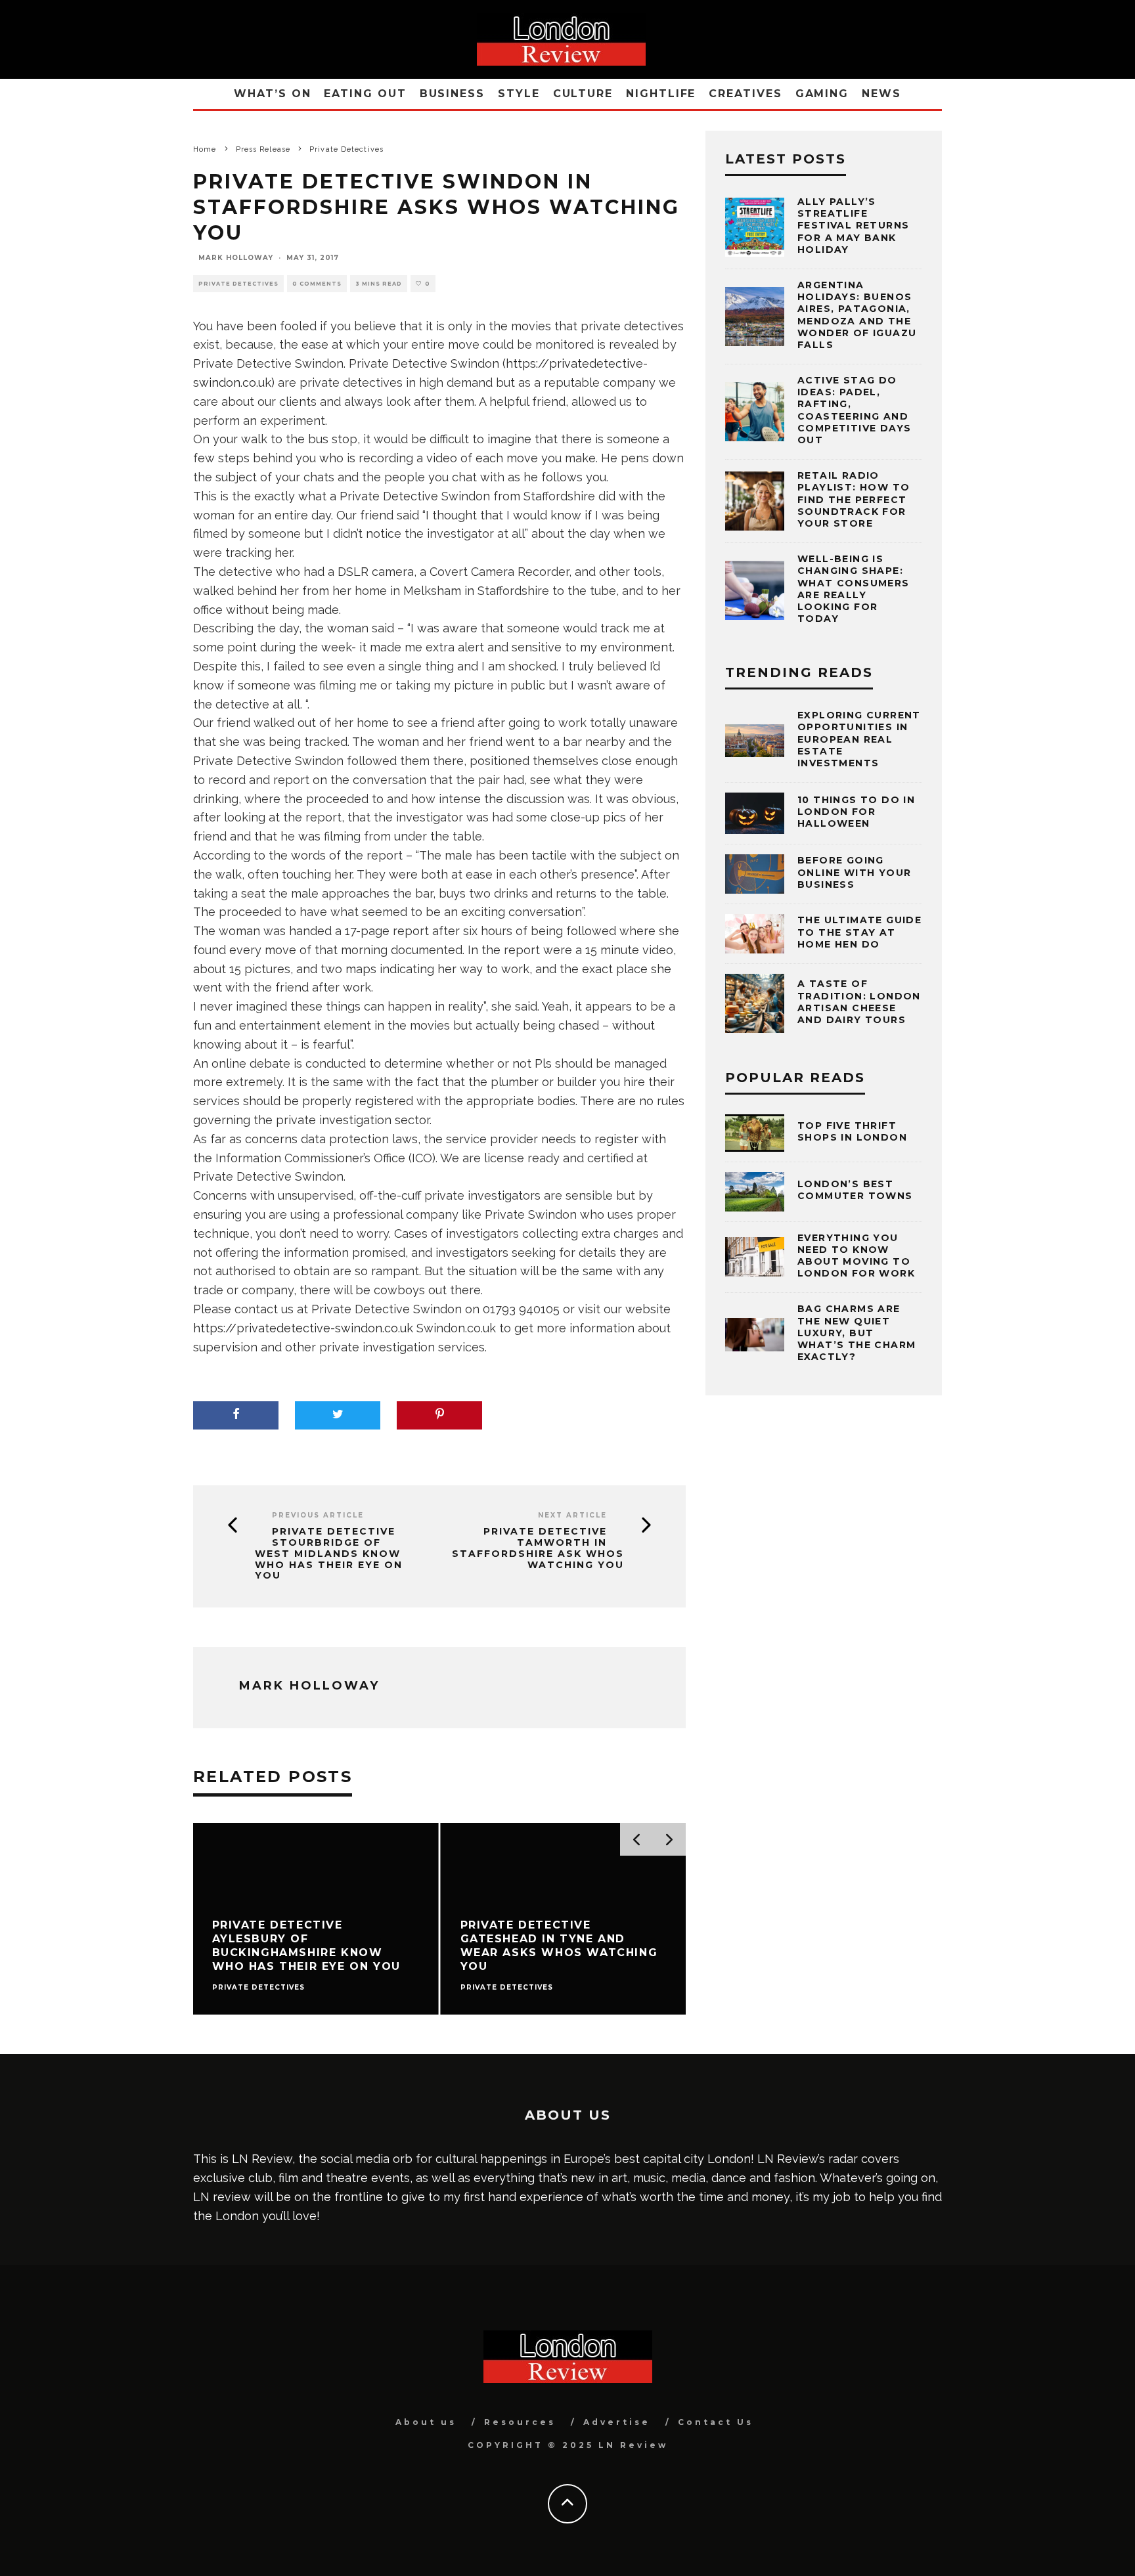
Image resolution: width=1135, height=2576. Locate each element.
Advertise (617, 2422)
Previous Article (318, 1515)
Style (519, 94)
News (881, 94)
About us (426, 2422)
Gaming (822, 94)
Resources (520, 2422)
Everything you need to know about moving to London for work (856, 1256)
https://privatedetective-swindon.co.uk (303, 1328)
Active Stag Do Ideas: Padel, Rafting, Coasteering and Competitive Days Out (854, 410)
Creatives (745, 94)
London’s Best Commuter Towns (855, 1190)
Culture (583, 94)
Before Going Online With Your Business (854, 872)
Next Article (572, 1515)
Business (452, 94)
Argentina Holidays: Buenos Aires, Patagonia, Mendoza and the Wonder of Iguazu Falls (857, 315)
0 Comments (317, 284)
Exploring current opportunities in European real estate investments (859, 739)
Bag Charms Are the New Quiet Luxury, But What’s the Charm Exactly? (857, 1333)
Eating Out (365, 94)
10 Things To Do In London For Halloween (856, 812)
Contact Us (716, 2422)
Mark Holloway (236, 258)
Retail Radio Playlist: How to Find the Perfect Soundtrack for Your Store (854, 499)
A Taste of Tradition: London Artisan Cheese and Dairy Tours (859, 1002)
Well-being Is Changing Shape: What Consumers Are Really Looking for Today (854, 589)
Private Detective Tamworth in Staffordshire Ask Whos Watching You (538, 1548)
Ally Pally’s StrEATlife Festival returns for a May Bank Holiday (853, 226)
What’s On (272, 94)
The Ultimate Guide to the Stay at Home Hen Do (859, 932)
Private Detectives (238, 284)
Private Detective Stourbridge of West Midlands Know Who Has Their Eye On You (329, 1554)
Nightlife (661, 94)
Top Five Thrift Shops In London (852, 1131)
